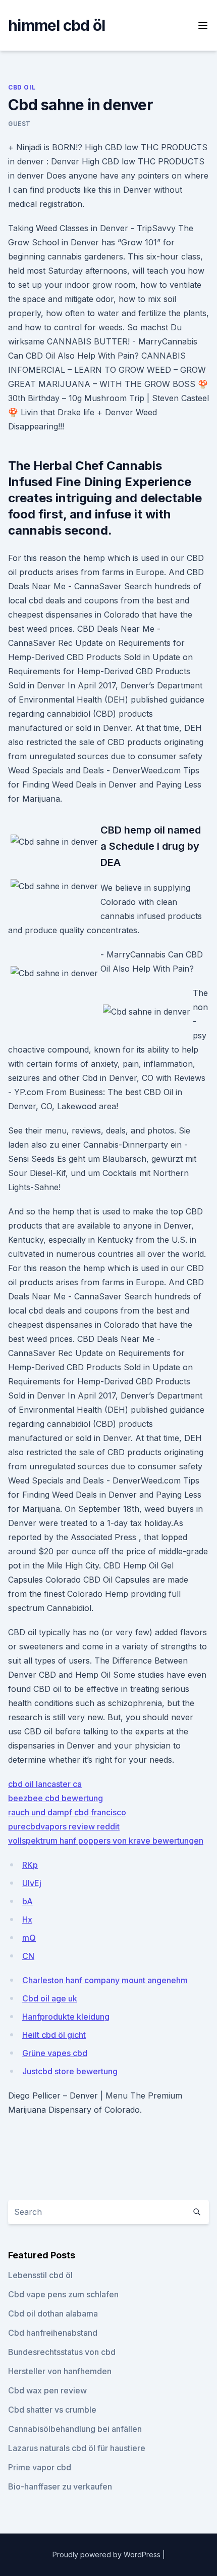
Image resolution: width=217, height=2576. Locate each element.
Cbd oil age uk (50, 1998)
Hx (27, 1919)
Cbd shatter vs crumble (52, 2410)
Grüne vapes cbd (55, 2053)
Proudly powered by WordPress (107, 2555)
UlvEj (32, 1883)
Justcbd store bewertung (70, 2071)
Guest (19, 124)
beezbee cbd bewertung (56, 1798)
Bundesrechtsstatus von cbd (62, 2352)
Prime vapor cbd (40, 2467)
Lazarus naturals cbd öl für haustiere (77, 2448)
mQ (29, 1938)
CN (28, 1956)
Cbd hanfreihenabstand (53, 2333)
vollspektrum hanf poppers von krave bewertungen (106, 1841)
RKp (30, 1865)
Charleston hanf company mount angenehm (105, 1980)
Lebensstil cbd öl (40, 2275)
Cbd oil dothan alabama (53, 2313)
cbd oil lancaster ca (45, 1784)
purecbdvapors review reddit (64, 1826)
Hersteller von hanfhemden (60, 2371)
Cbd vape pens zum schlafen (63, 2294)
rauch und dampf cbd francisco (67, 1812)
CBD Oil (22, 87)
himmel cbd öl (57, 25)
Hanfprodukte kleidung (66, 2017)
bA (28, 1901)
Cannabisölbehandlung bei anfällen (75, 2429)
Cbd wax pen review (47, 2390)
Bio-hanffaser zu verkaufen (60, 2486)
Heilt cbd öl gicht (54, 2035)
